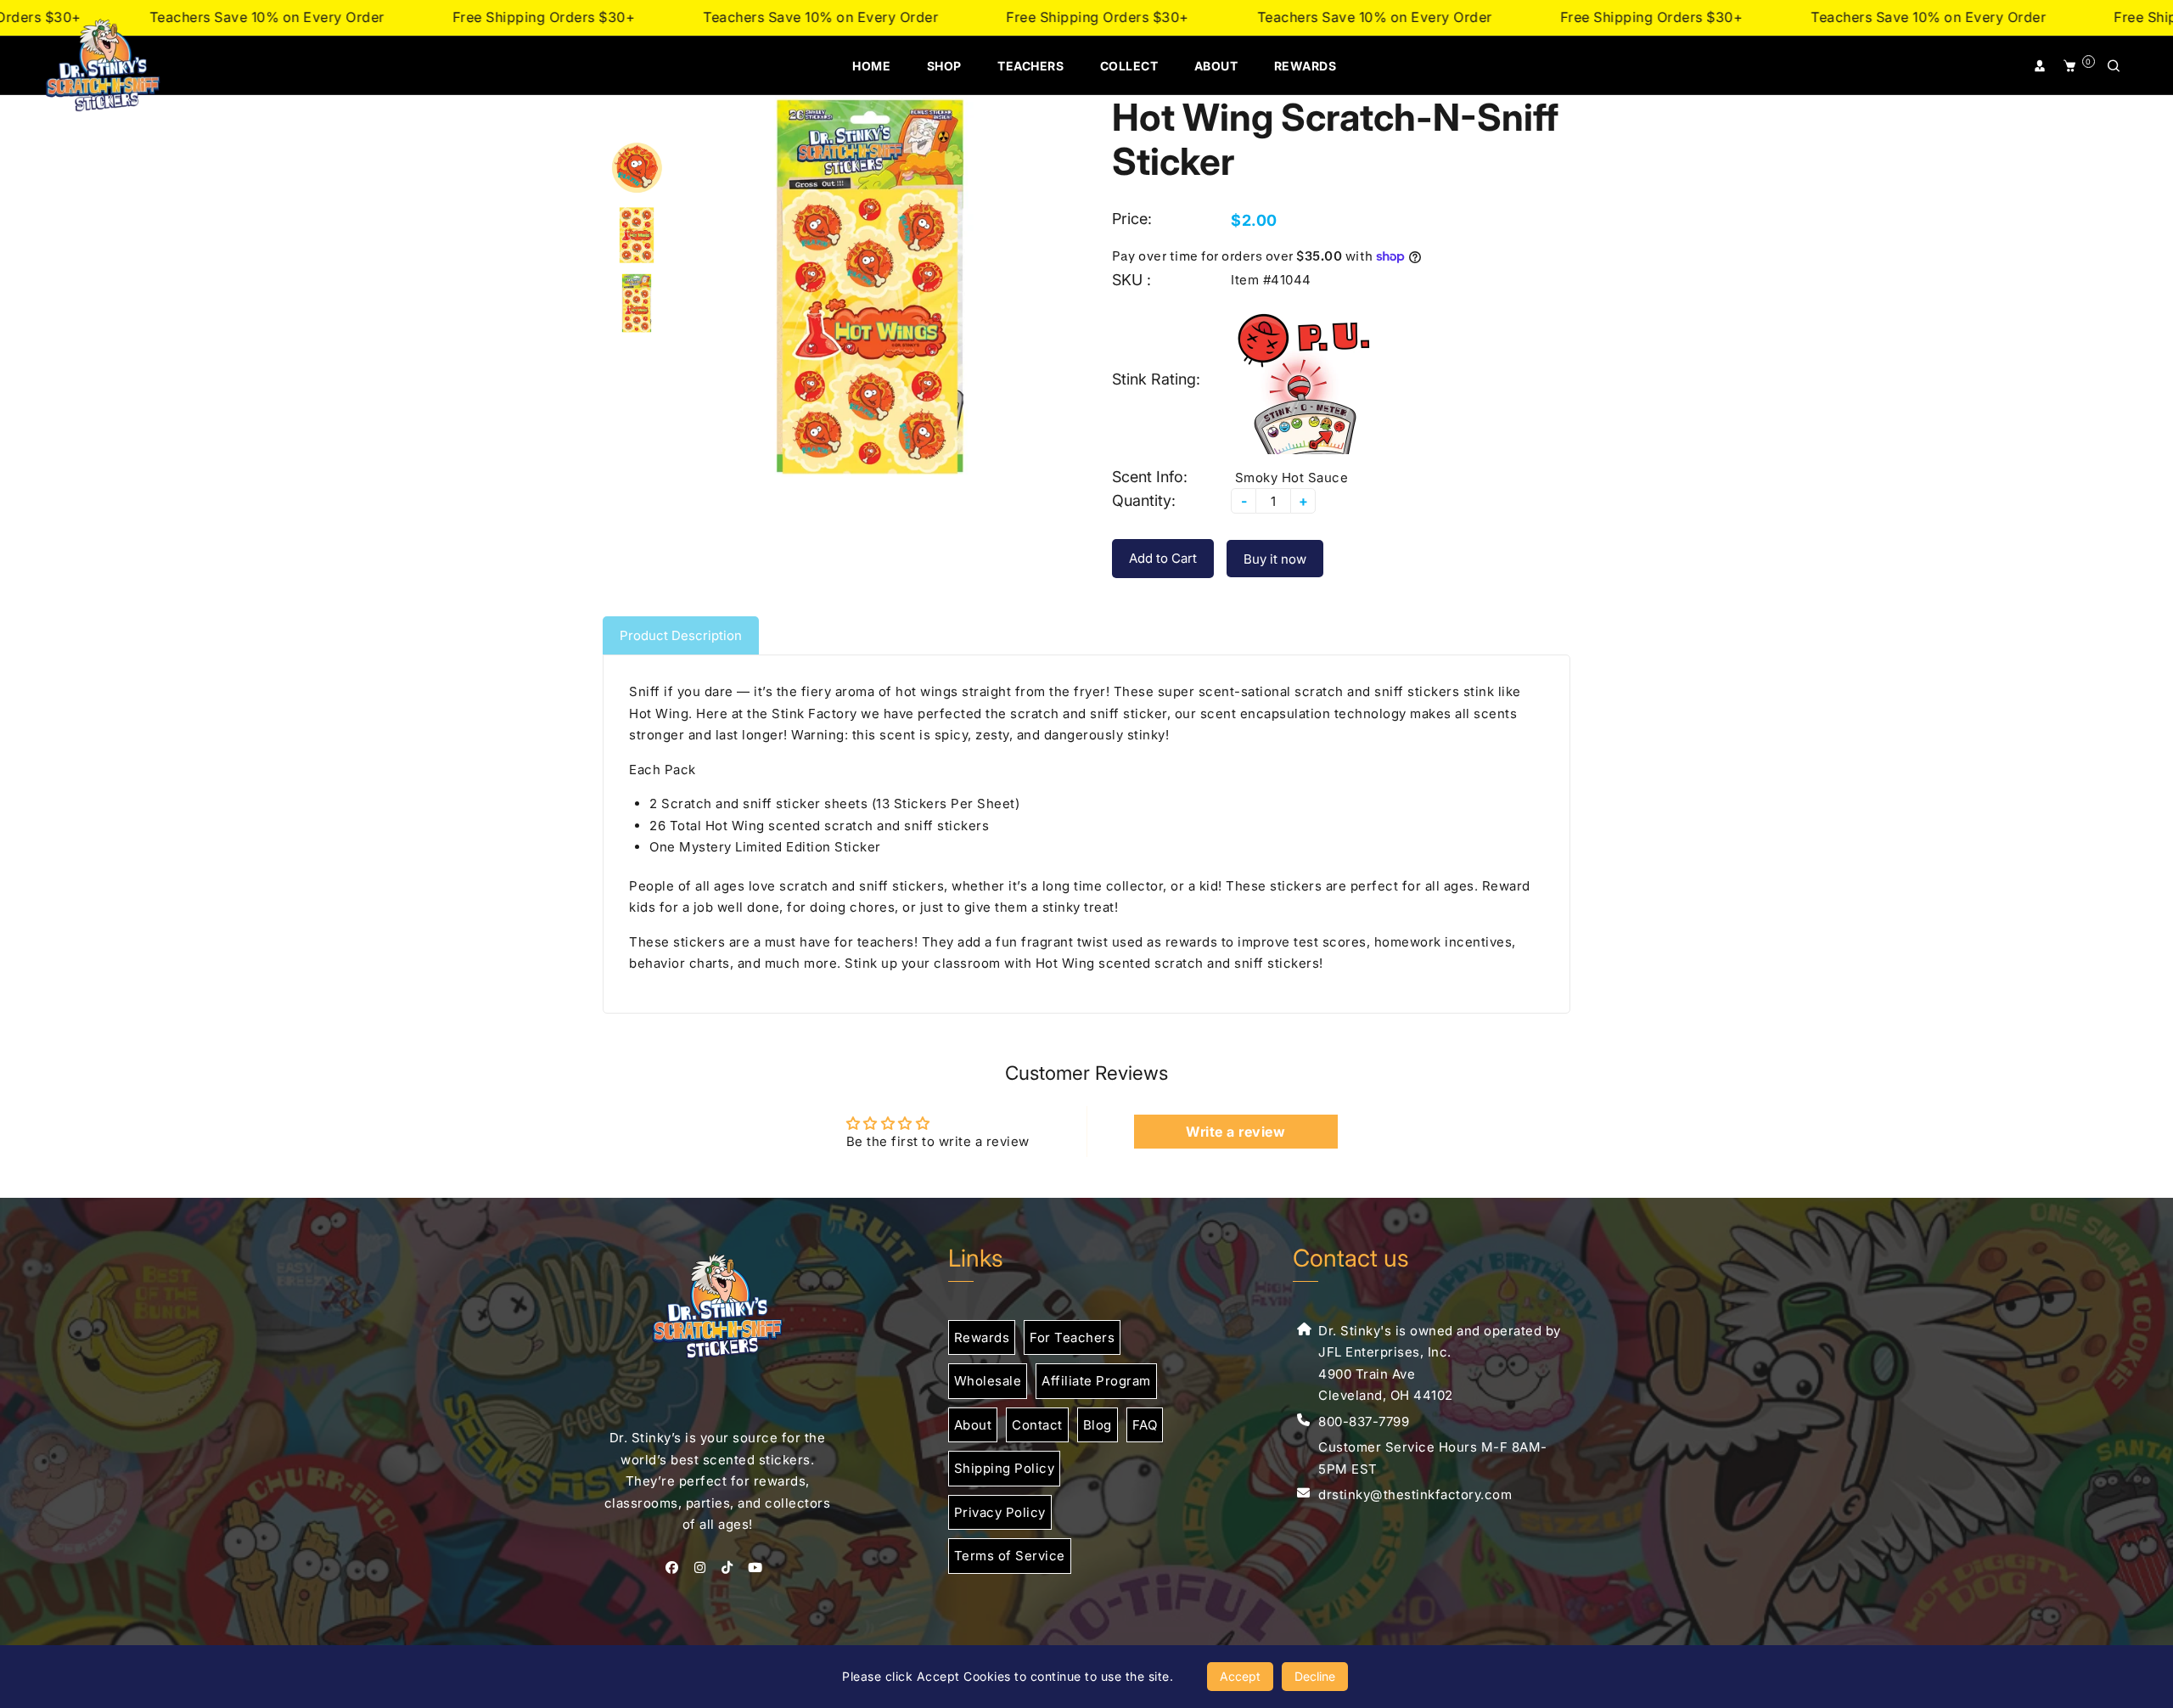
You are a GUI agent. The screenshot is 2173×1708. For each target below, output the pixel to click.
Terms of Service (1010, 1556)
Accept (1240, 1676)
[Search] (2115, 66)
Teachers (1030, 66)
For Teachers (1072, 1337)
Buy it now (1275, 559)
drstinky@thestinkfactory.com (1415, 1494)
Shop (944, 66)
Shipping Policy (1005, 1468)
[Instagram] (704, 1568)
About (1216, 66)
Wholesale (988, 1381)
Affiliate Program (1096, 1381)
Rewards (1305, 66)
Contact (1037, 1425)
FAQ (1145, 1425)
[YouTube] (759, 1568)
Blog (1098, 1425)
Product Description (681, 635)
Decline (1315, 1676)
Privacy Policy (1000, 1512)
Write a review (1235, 1132)
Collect (1129, 66)
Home (871, 66)
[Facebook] (676, 1568)
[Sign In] (2041, 66)
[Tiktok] (730, 1568)
